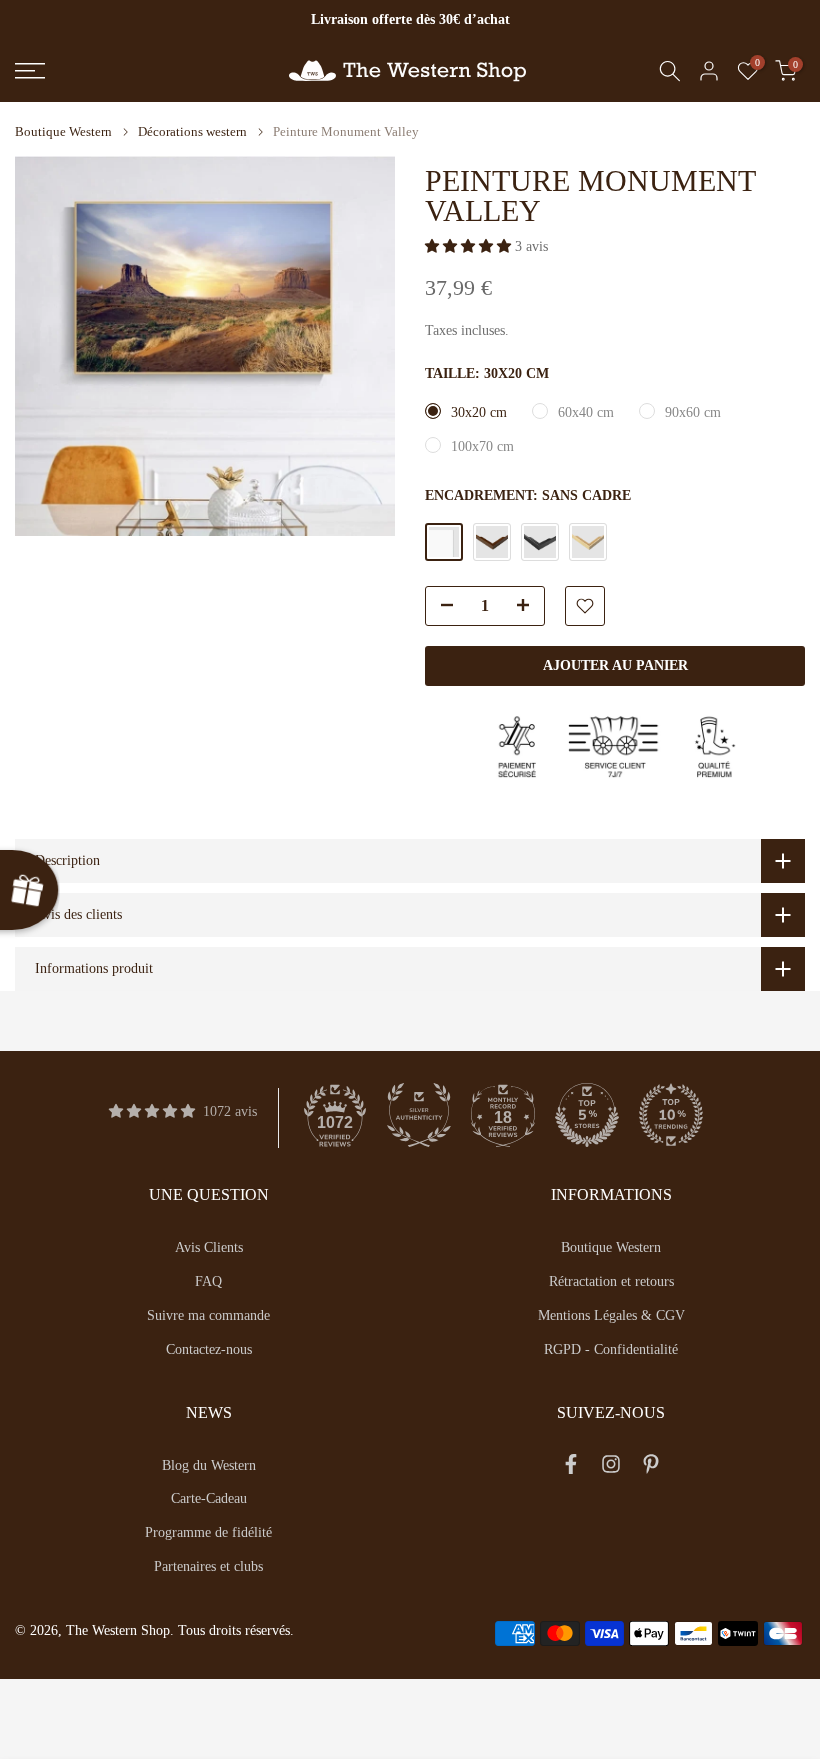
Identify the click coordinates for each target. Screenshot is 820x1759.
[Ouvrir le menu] (136, 71)
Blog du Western (209, 1465)
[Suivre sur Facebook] (571, 1469)
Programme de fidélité (208, 1532)
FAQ (208, 1281)
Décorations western (192, 131)
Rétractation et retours (611, 1281)
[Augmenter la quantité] (529, 607)
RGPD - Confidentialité (611, 1349)
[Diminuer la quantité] (441, 607)
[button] (470, 246)
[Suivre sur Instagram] (611, 1469)
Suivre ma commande (208, 1315)
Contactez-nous (209, 1349)
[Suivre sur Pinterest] (651, 1469)
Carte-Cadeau (209, 1498)
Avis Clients (209, 1247)
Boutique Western (63, 131)
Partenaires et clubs (208, 1566)
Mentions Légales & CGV (611, 1315)
